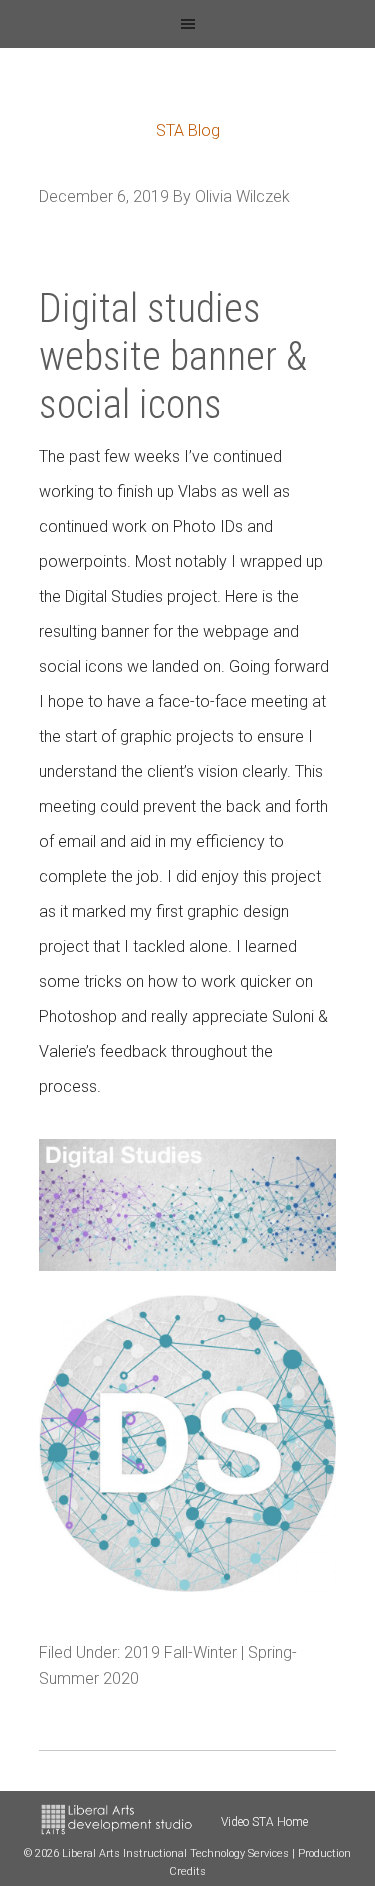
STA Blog (188, 130)
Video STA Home (264, 1822)
